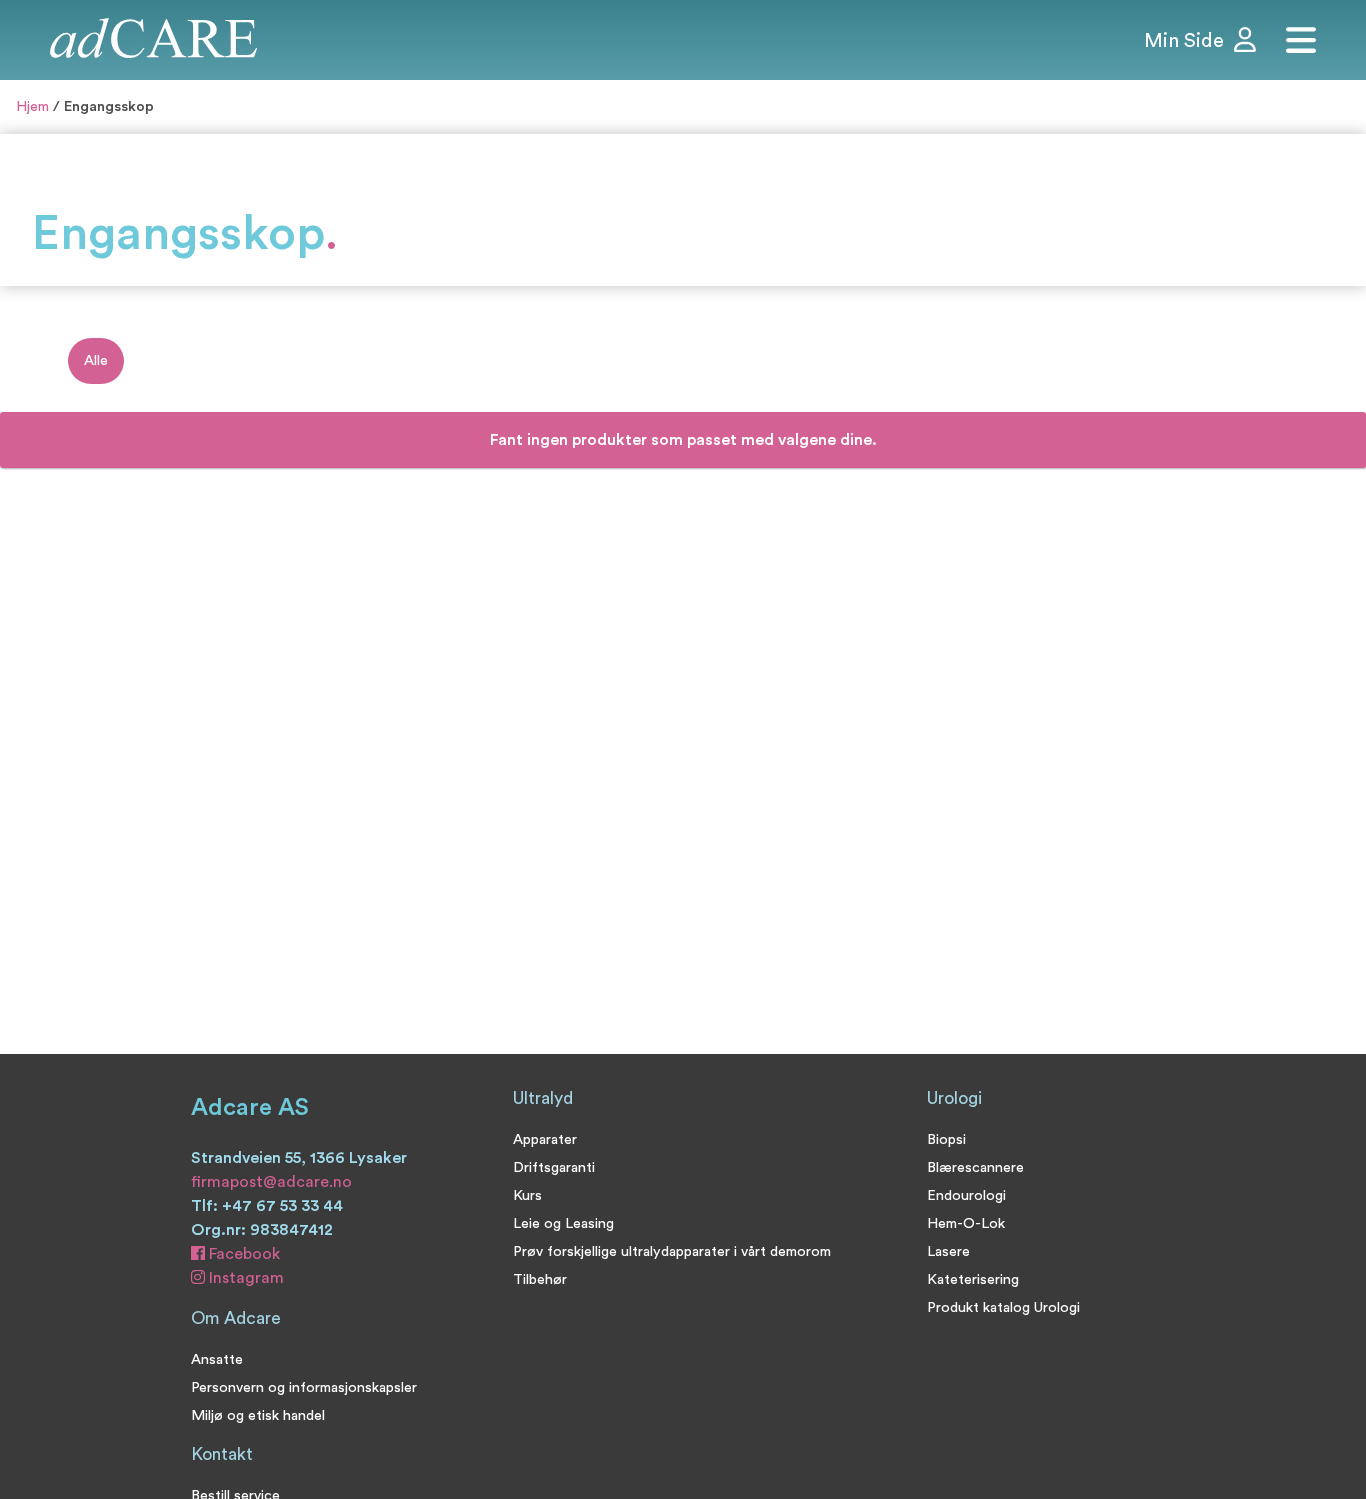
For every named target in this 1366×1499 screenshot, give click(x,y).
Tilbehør (540, 1279)
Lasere (948, 1251)
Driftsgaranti (554, 1167)
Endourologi (966, 1195)
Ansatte (217, 1359)
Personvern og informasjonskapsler (304, 1387)
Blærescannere (975, 1167)
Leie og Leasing (563, 1223)
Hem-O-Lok (966, 1223)
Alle (96, 360)
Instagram (244, 1278)
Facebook (242, 1254)
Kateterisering (973, 1279)
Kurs (527, 1195)
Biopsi (946, 1139)
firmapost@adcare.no (271, 1182)
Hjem (32, 106)
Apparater (545, 1139)
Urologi (954, 1098)
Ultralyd (543, 1098)
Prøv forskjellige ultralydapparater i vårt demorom (672, 1251)
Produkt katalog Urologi (1003, 1307)
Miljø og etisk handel (258, 1415)
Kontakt (222, 1454)
